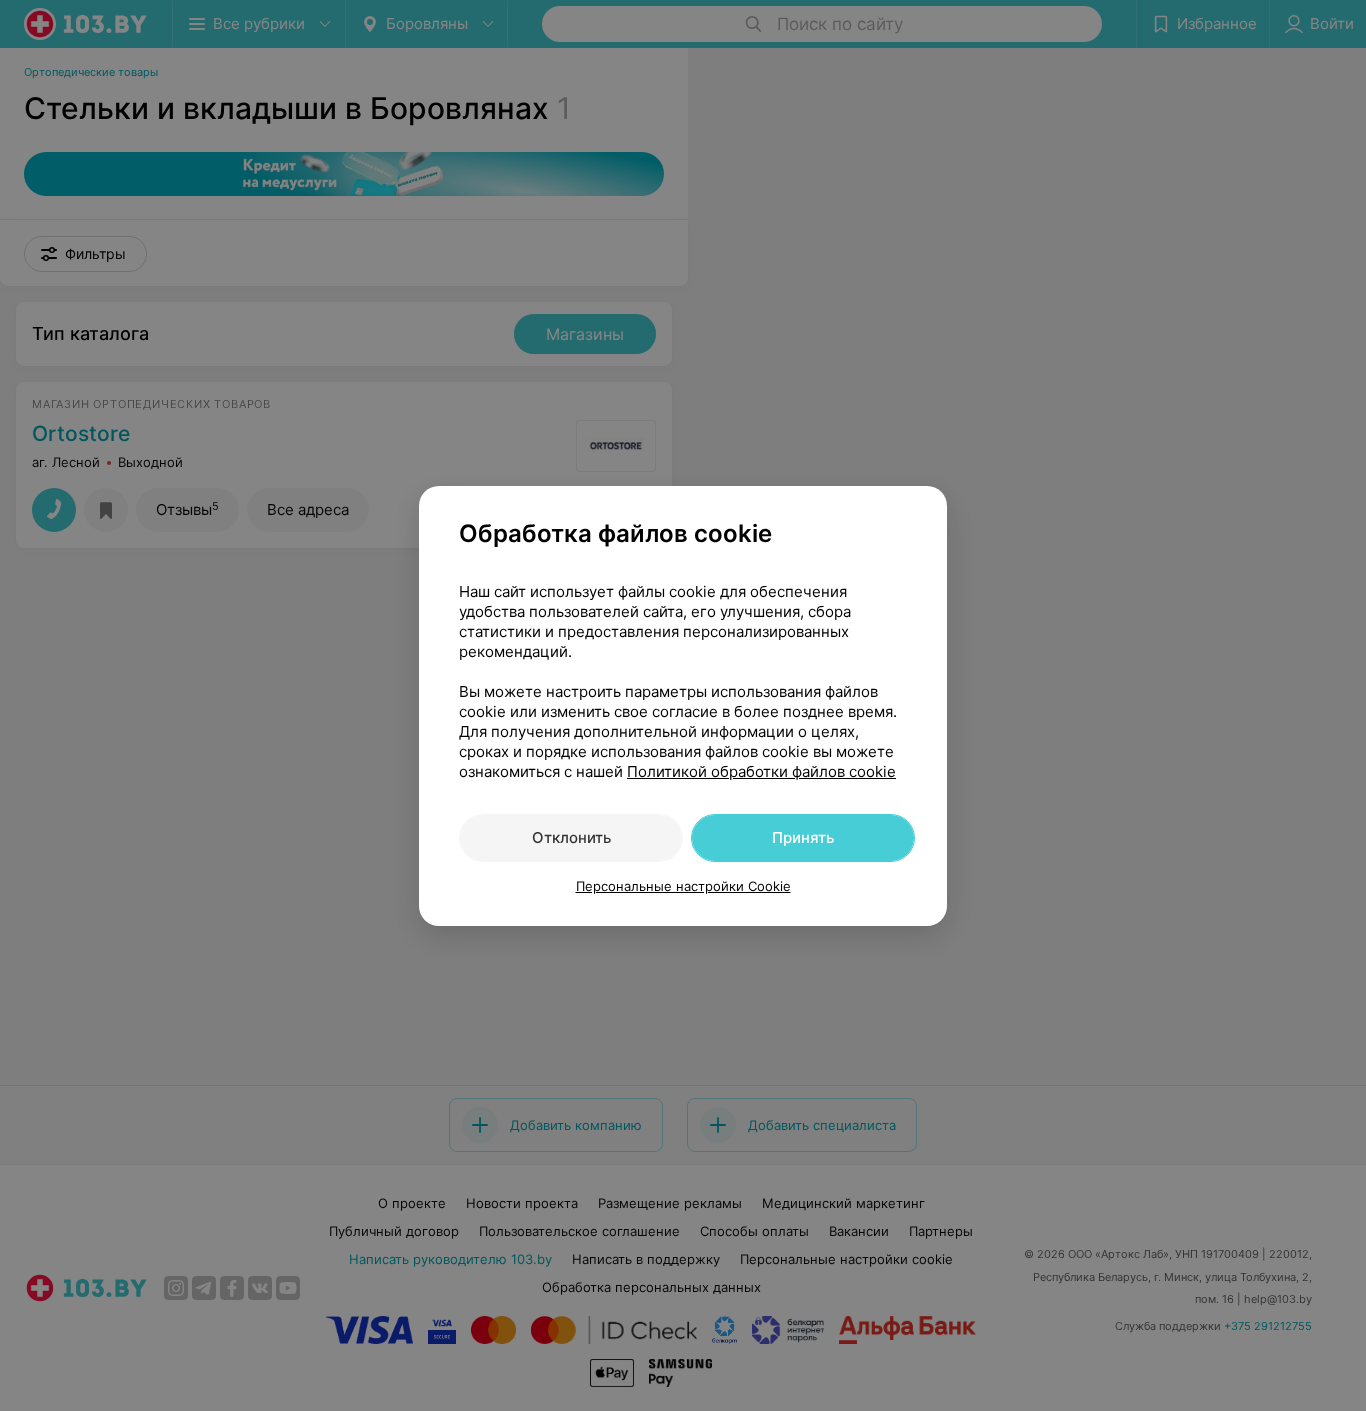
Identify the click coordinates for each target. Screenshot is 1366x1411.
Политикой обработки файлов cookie (761, 771)
